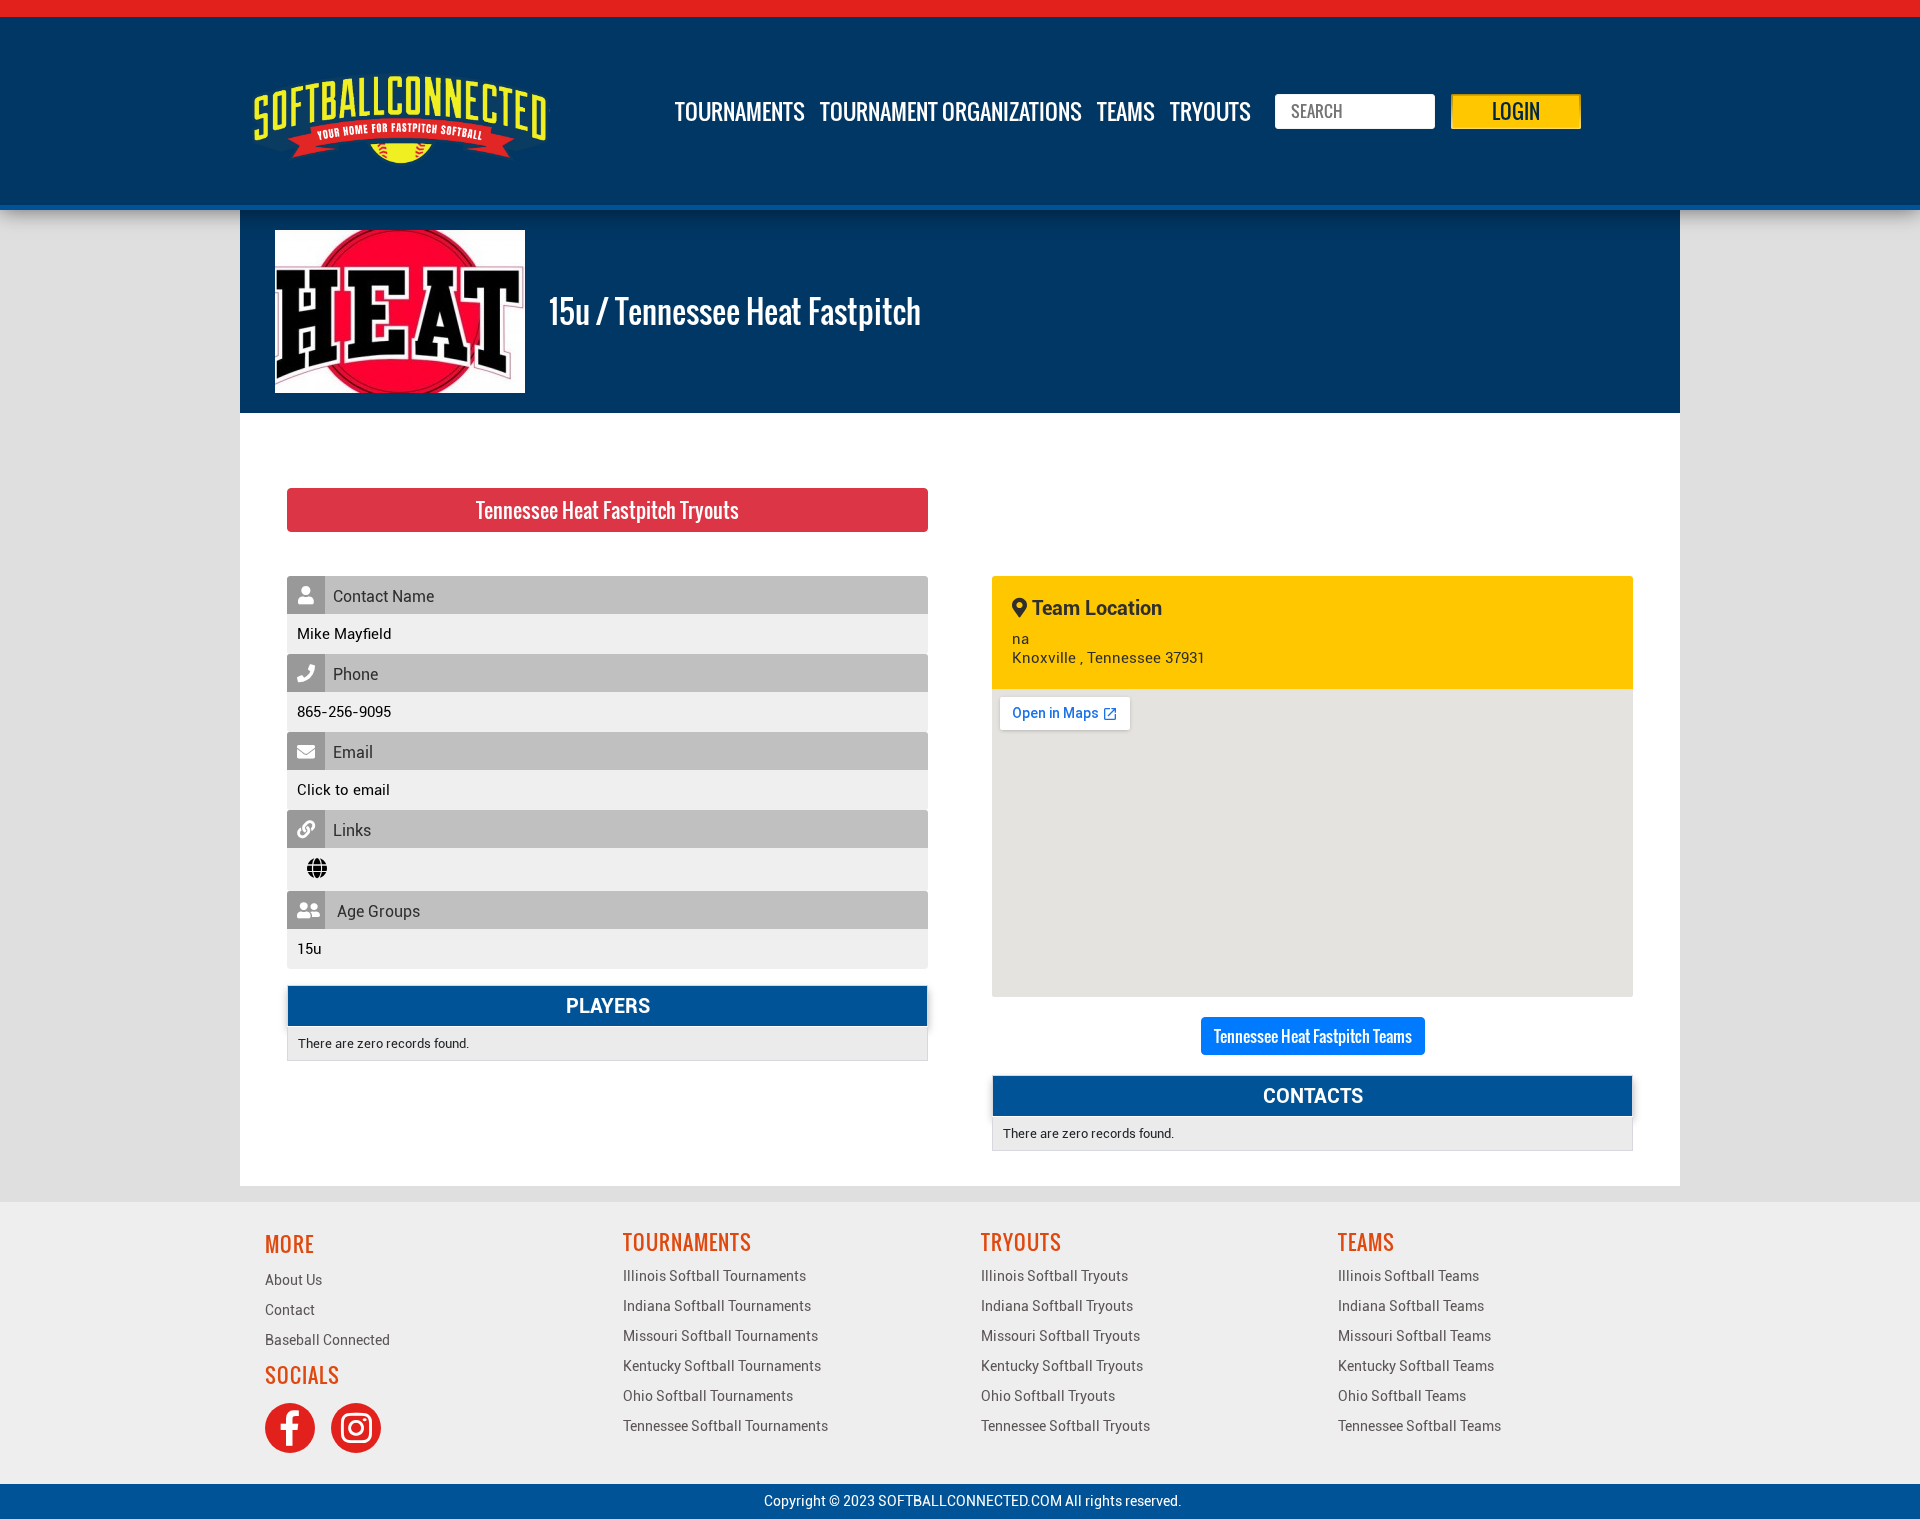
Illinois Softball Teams (1408, 1276)
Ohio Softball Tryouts (1048, 1396)
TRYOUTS (1210, 111)
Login (1516, 111)
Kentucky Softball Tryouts (1062, 1366)
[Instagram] (356, 1428)
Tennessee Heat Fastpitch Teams (1313, 1036)
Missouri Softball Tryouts (1060, 1336)
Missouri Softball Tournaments (720, 1336)
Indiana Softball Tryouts (1057, 1306)
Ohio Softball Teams (1402, 1396)
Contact (290, 1310)
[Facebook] (290, 1428)
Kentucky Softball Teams (1416, 1366)
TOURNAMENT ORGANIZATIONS (951, 111)
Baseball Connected (327, 1340)
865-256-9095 (344, 712)
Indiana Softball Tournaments (717, 1306)
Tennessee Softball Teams (1419, 1426)
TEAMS (1126, 111)
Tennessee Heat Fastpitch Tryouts (607, 510)
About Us (293, 1280)
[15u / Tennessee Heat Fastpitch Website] (317, 869)
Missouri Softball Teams (1414, 1336)
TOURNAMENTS (740, 111)
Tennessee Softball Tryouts (1065, 1426)
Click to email (343, 790)
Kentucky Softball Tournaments (722, 1366)
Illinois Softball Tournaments (714, 1276)
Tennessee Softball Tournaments (725, 1426)
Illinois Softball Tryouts (1054, 1276)
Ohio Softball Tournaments (708, 1396)
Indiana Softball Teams (1411, 1306)
